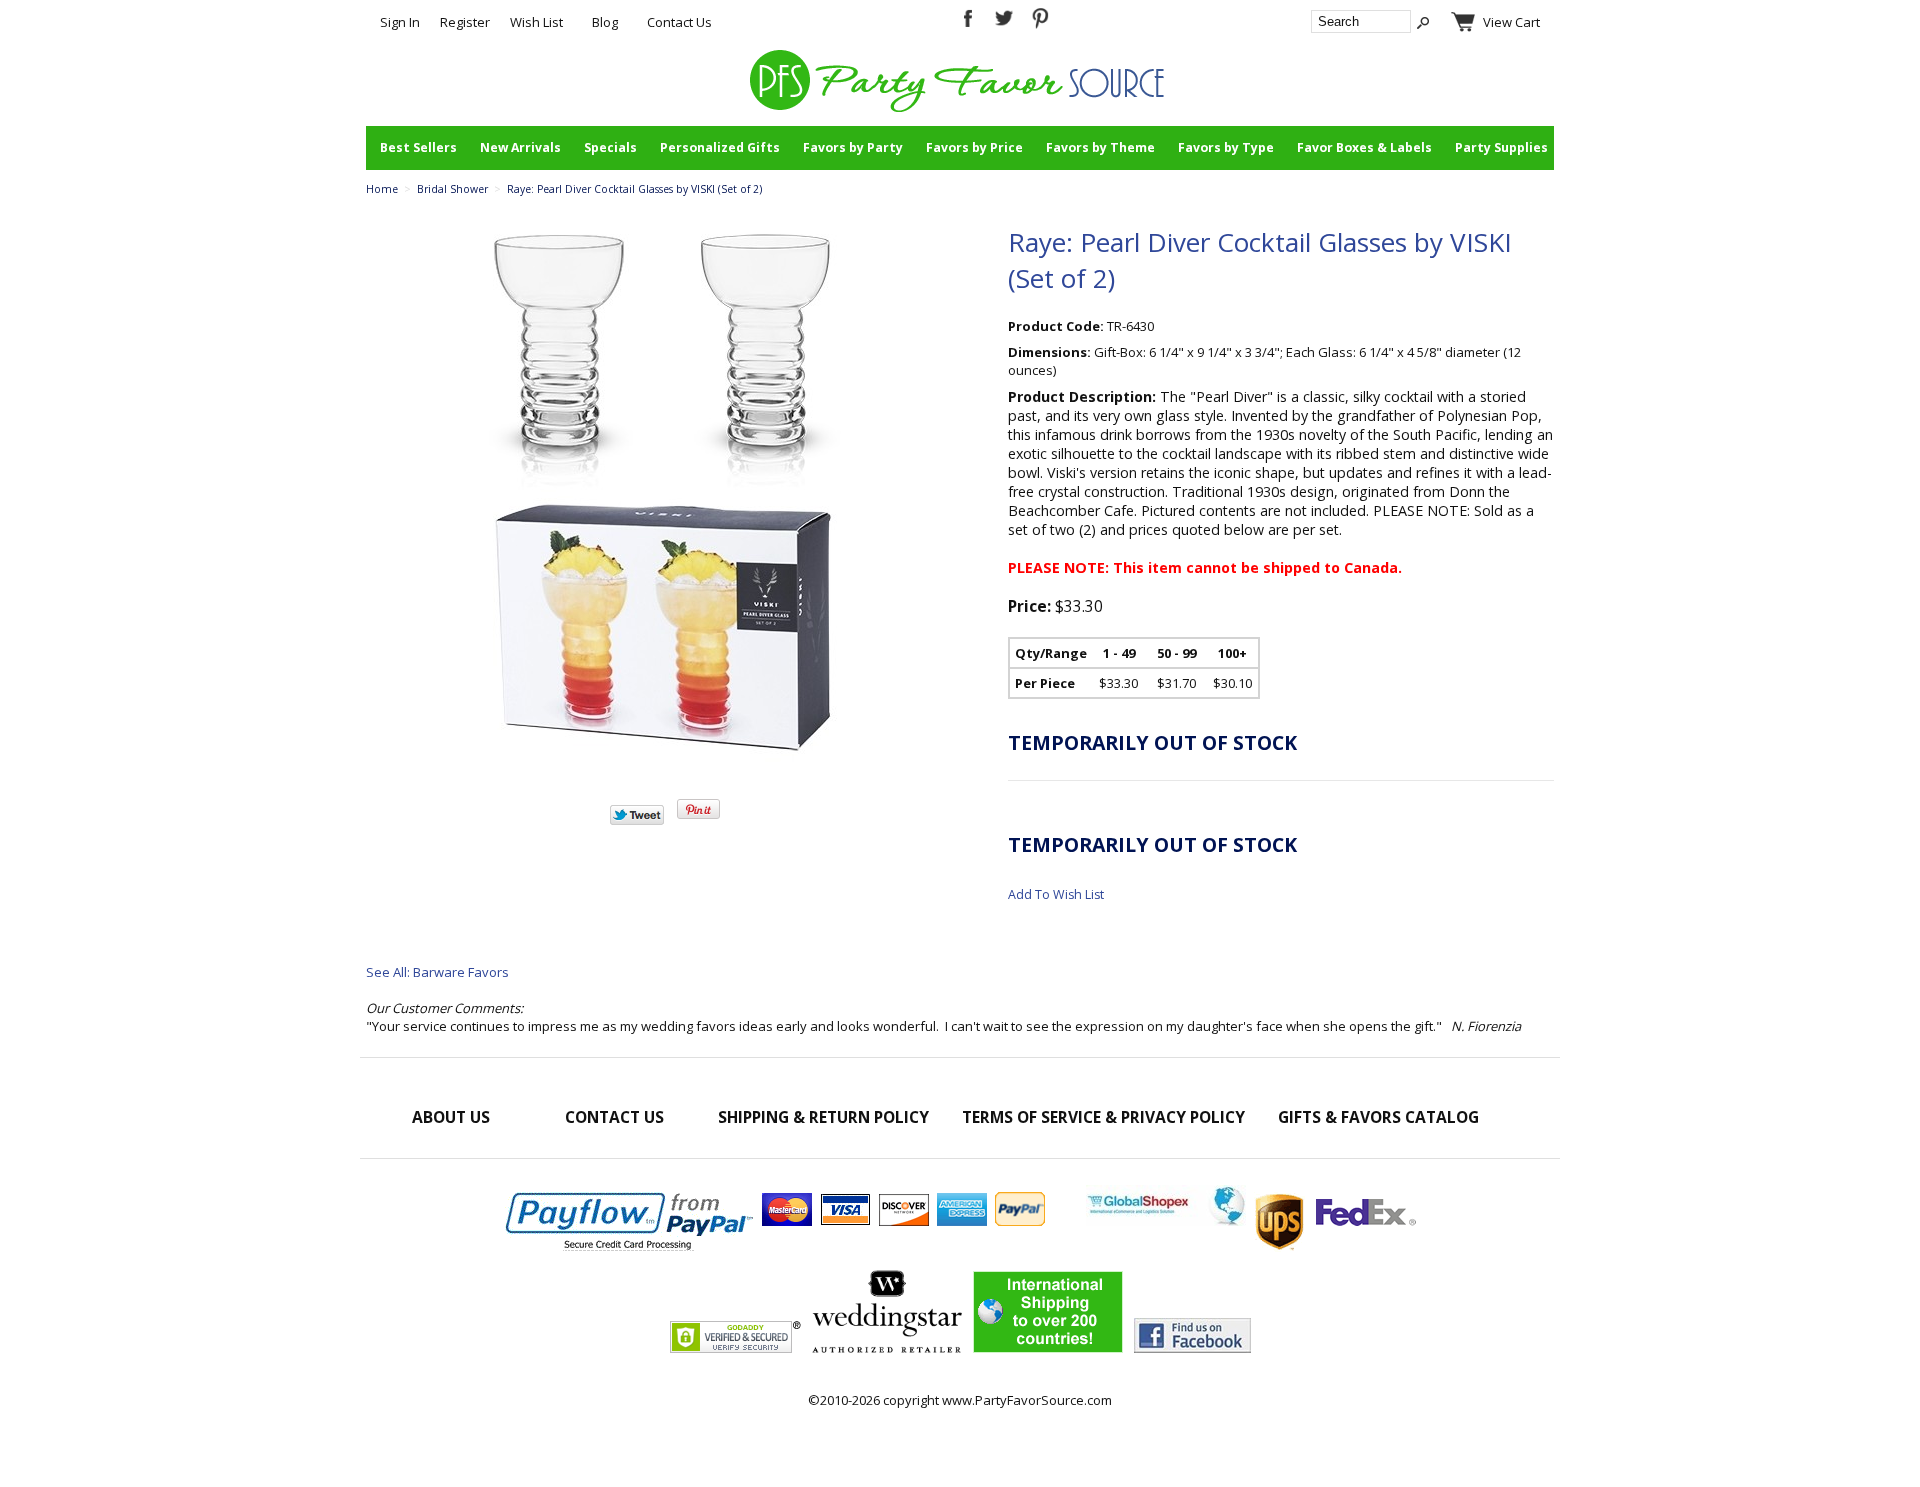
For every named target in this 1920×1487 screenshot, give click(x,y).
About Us (451, 1117)
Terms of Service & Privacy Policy (1103, 1117)
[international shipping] (1251, 1221)
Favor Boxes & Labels (1364, 147)
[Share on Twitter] (637, 820)
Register (465, 22)
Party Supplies (1501, 147)
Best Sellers (418, 147)
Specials (610, 147)
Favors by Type (1226, 147)
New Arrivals (520, 147)
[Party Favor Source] (960, 107)
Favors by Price (974, 147)
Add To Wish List (1056, 894)
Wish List (536, 22)
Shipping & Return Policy (823, 1117)
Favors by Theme (1100, 147)
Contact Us (679, 22)
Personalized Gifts (720, 147)
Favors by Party (853, 147)
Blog (605, 22)
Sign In (400, 22)
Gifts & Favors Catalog (1378, 1117)
